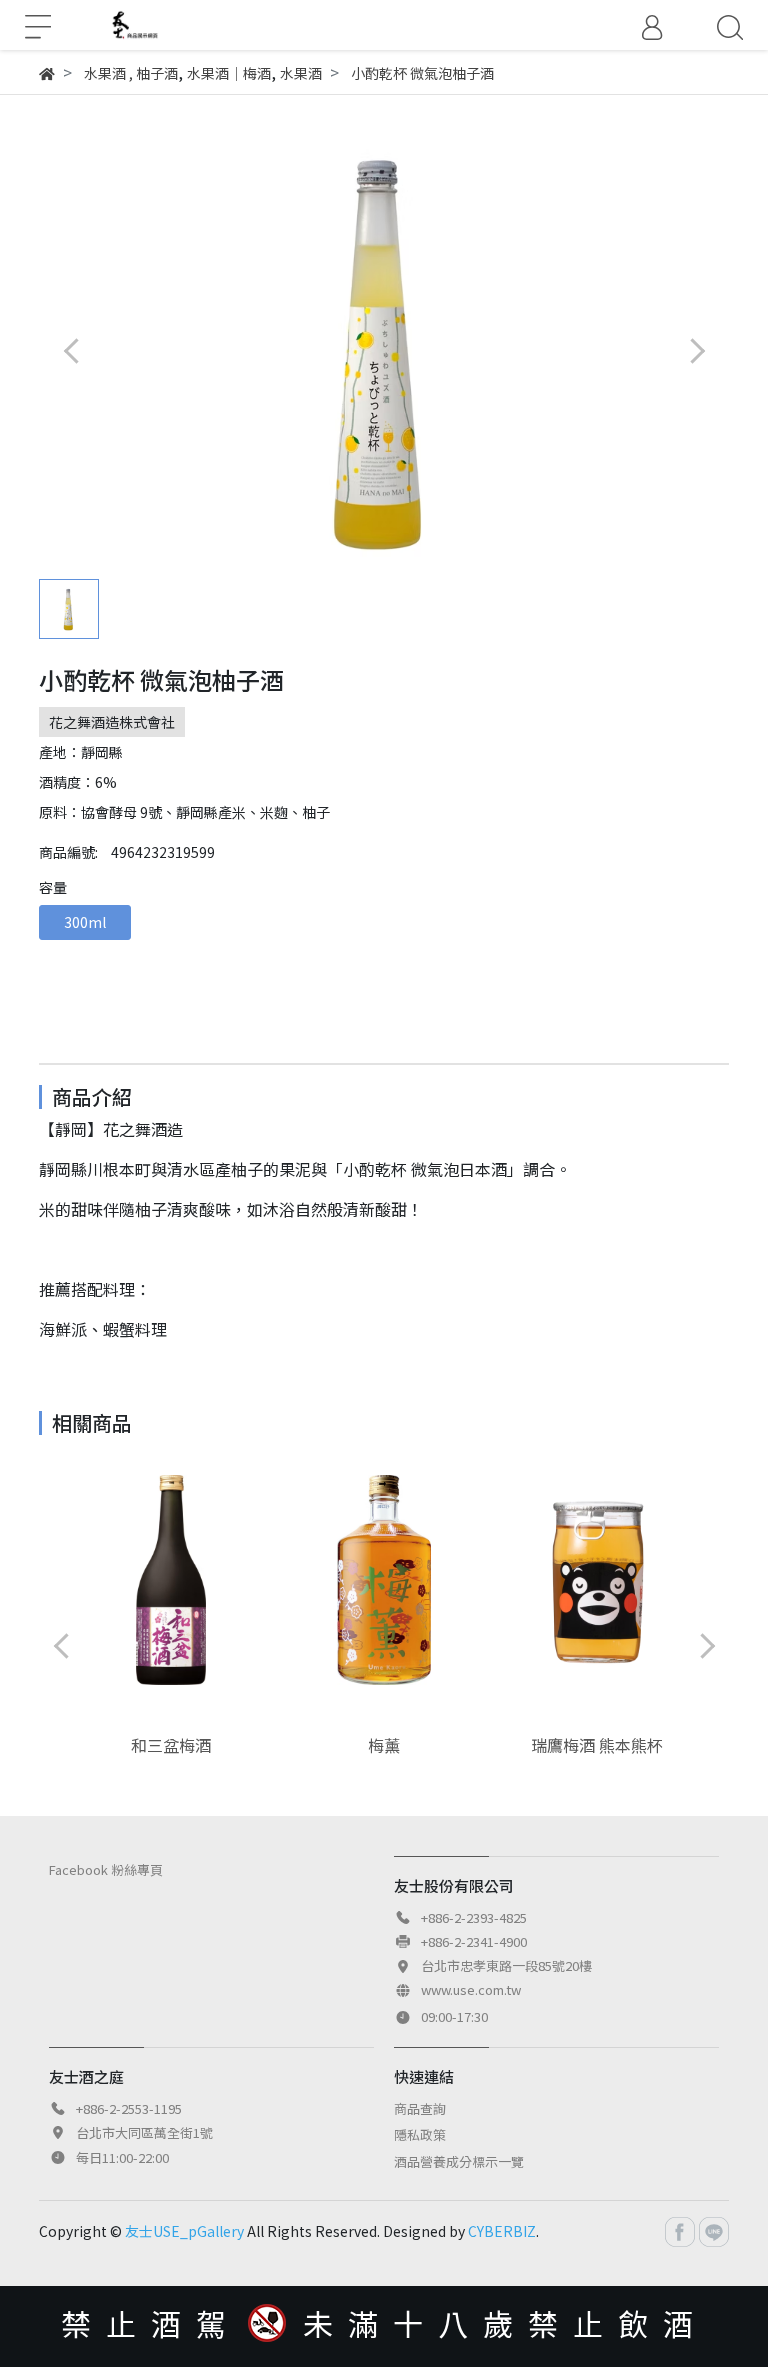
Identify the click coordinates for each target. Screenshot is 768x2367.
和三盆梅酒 (171, 1745)
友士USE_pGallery (184, 2231)
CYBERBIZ (502, 2231)
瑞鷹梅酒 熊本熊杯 (597, 1745)
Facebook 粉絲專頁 (106, 1869)
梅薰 (384, 1745)
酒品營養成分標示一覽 (459, 2161)
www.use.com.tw (471, 1989)
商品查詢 (420, 2108)
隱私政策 (420, 2134)
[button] (696, 350)
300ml (85, 922)
